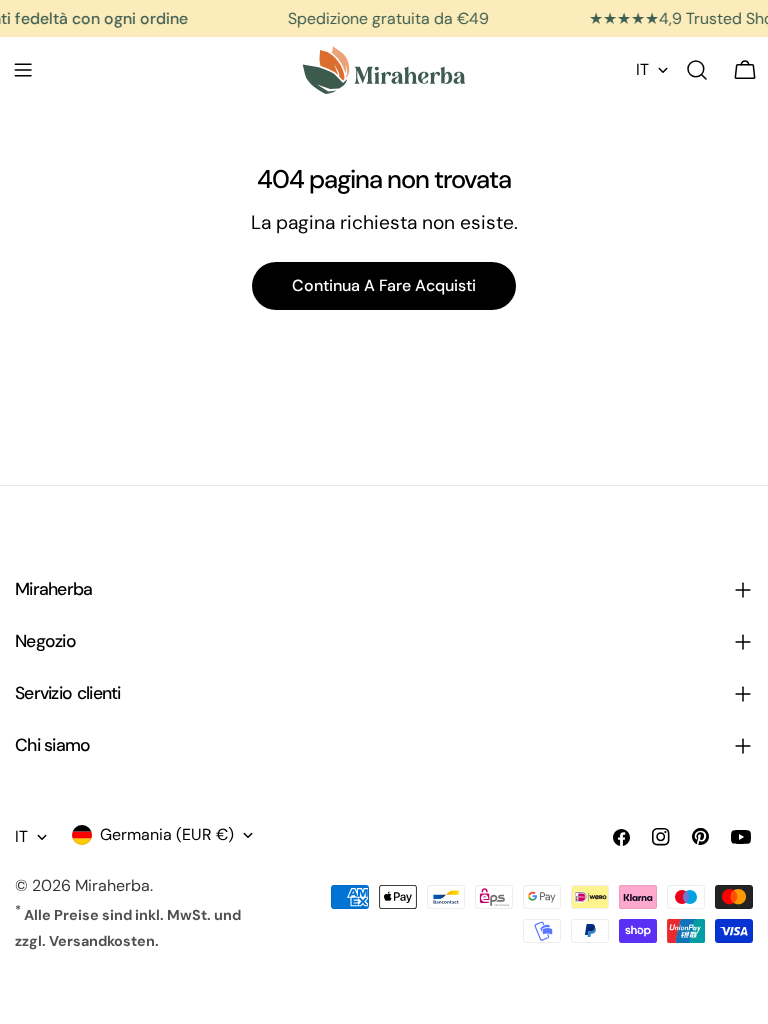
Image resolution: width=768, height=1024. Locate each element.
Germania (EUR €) (167, 834)
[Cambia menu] (23, 70)
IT (642, 69)
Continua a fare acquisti (384, 285)
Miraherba (112, 885)
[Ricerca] (697, 70)
